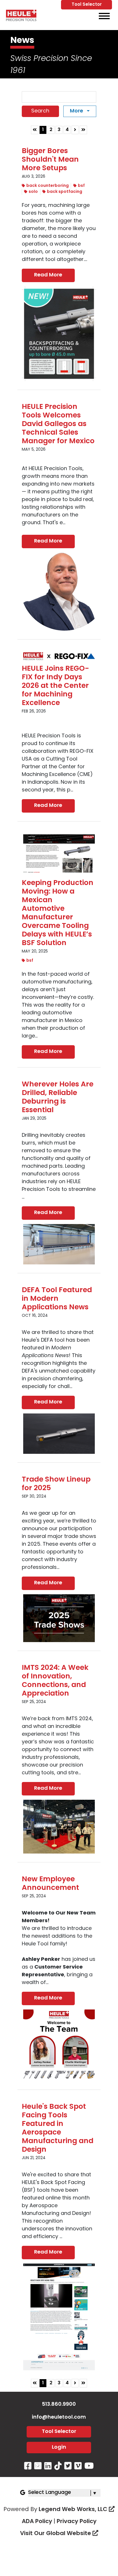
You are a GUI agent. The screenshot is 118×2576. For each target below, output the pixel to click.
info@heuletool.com (59, 2417)
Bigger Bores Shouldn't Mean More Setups (50, 160)
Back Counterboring (48, 186)
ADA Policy (37, 2522)
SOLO (33, 192)
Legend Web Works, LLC (74, 2510)
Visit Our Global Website (56, 2534)
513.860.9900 (59, 2405)
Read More (48, 275)
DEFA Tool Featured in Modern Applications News (57, 1299)
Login (59, 2448)
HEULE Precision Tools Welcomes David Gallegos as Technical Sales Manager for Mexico (58, 424)
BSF (81, 186)
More (77, 111)
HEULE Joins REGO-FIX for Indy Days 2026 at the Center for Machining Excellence (55, 686)
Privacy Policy (77, 2522)
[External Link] (21, 16)
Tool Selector (87, 5)
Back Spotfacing (65, 192)
